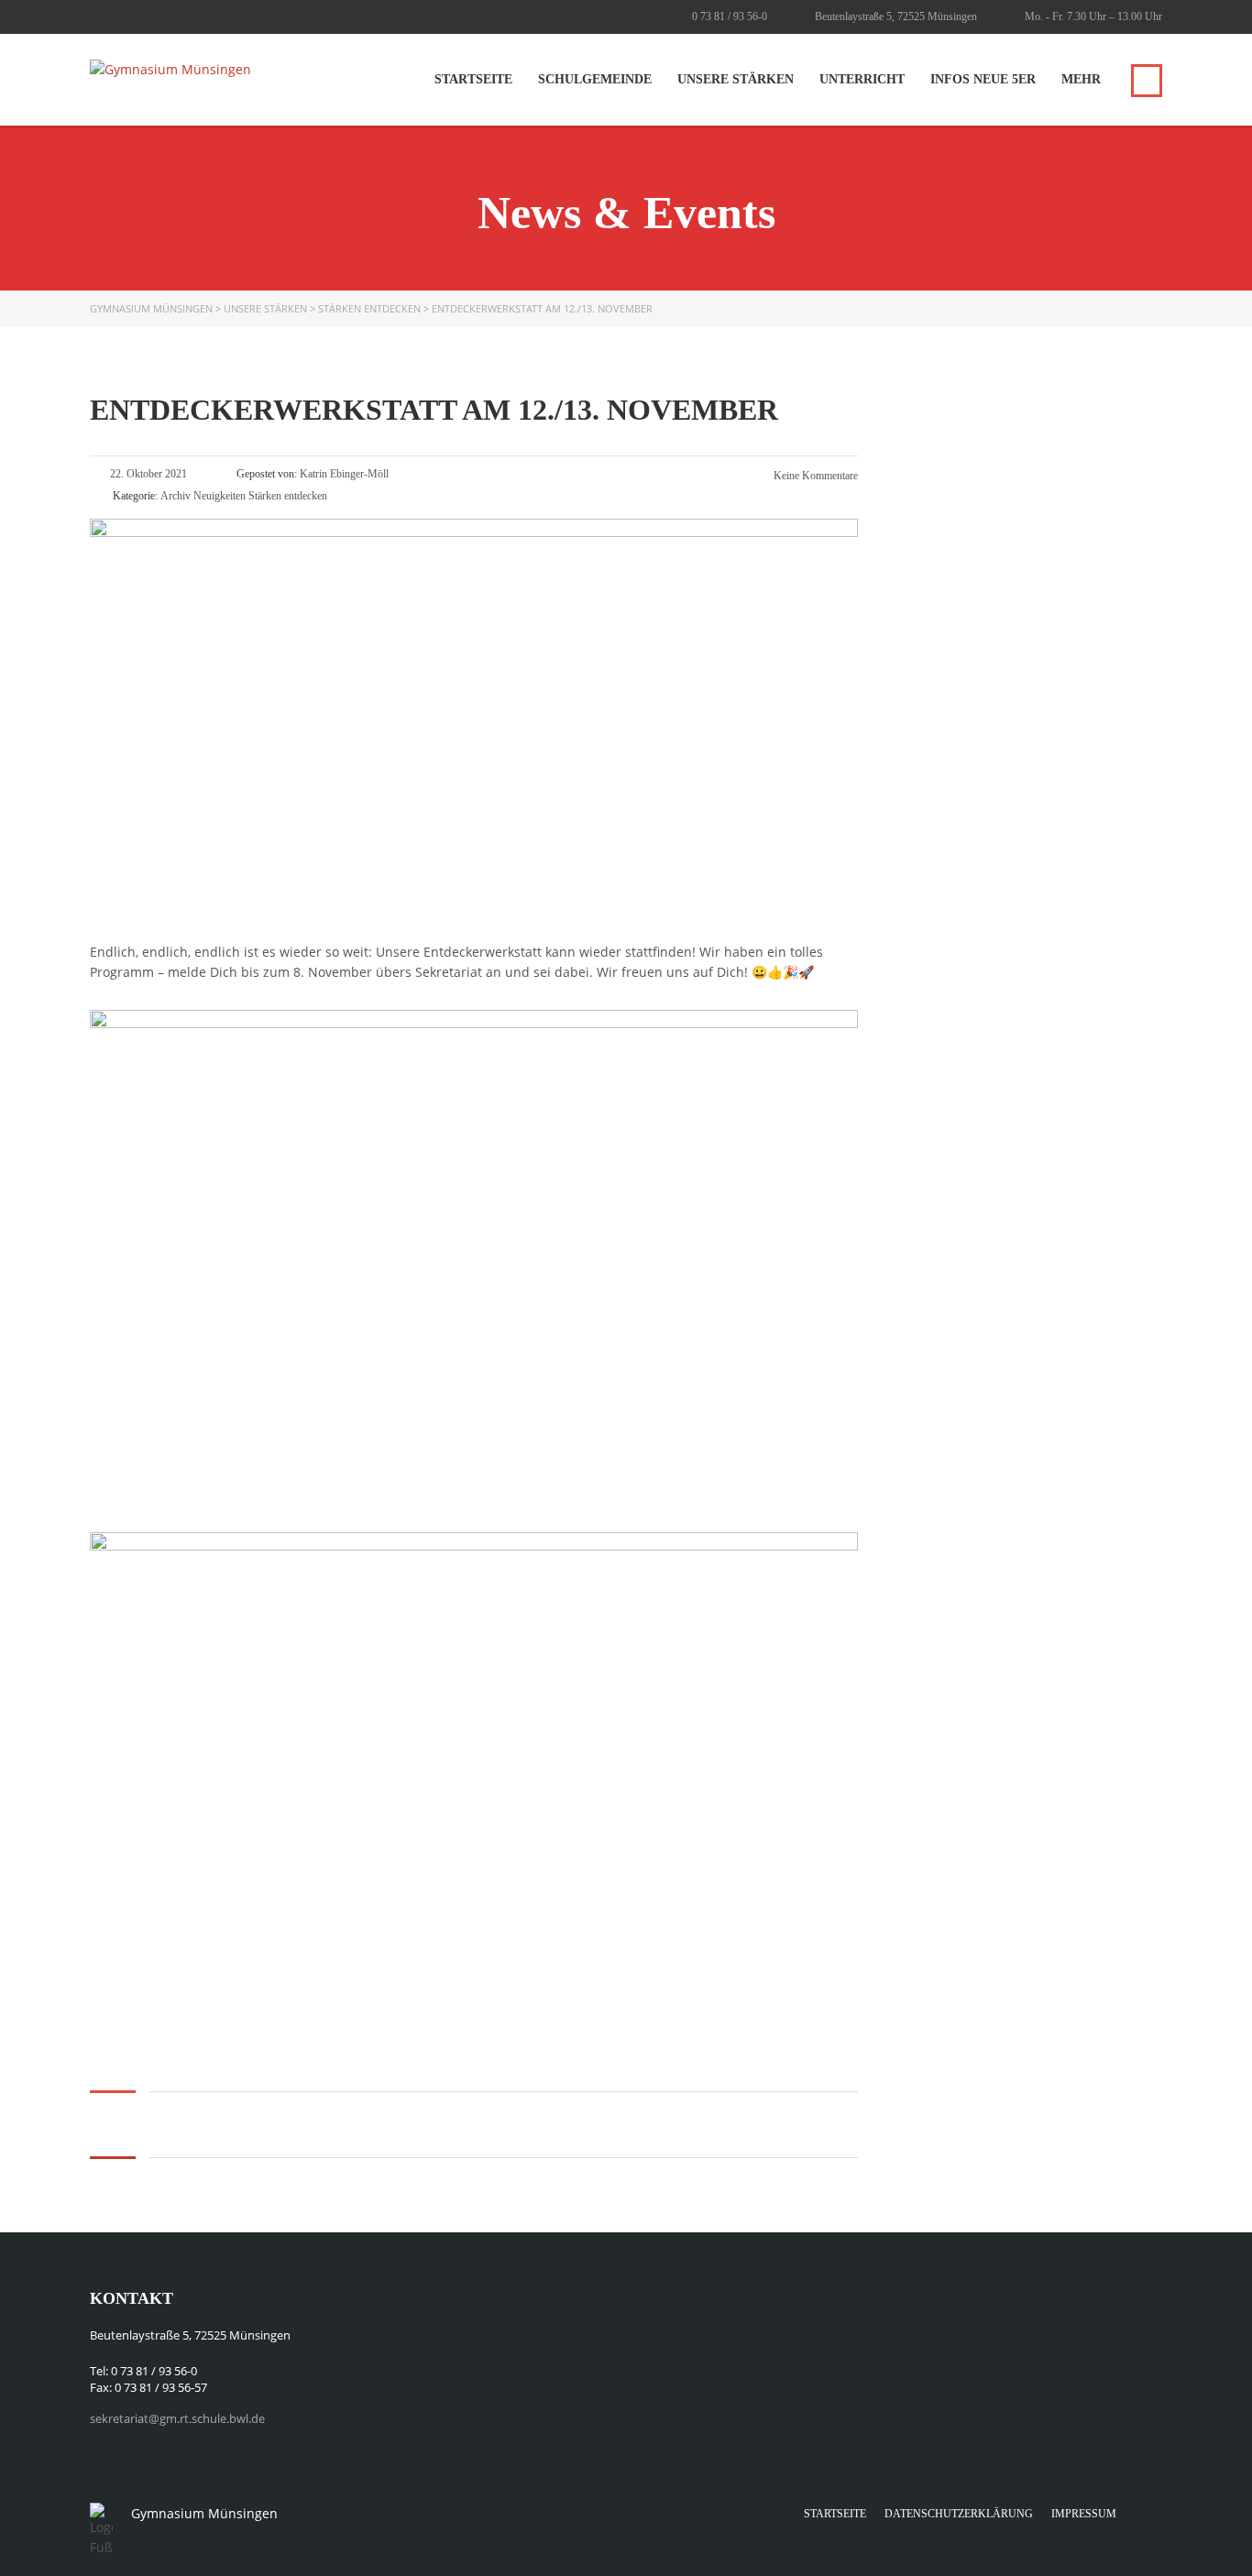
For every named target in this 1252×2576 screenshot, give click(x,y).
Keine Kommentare (814, 476)
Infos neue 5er (983, 79)
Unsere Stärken (736, 79)
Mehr (1081, 79)
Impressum (1084, 2514)
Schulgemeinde (595, 79)
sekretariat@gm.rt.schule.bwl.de (177, 2418)
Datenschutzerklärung (959, 2514)
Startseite (473, 79)
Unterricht (862, 79)
